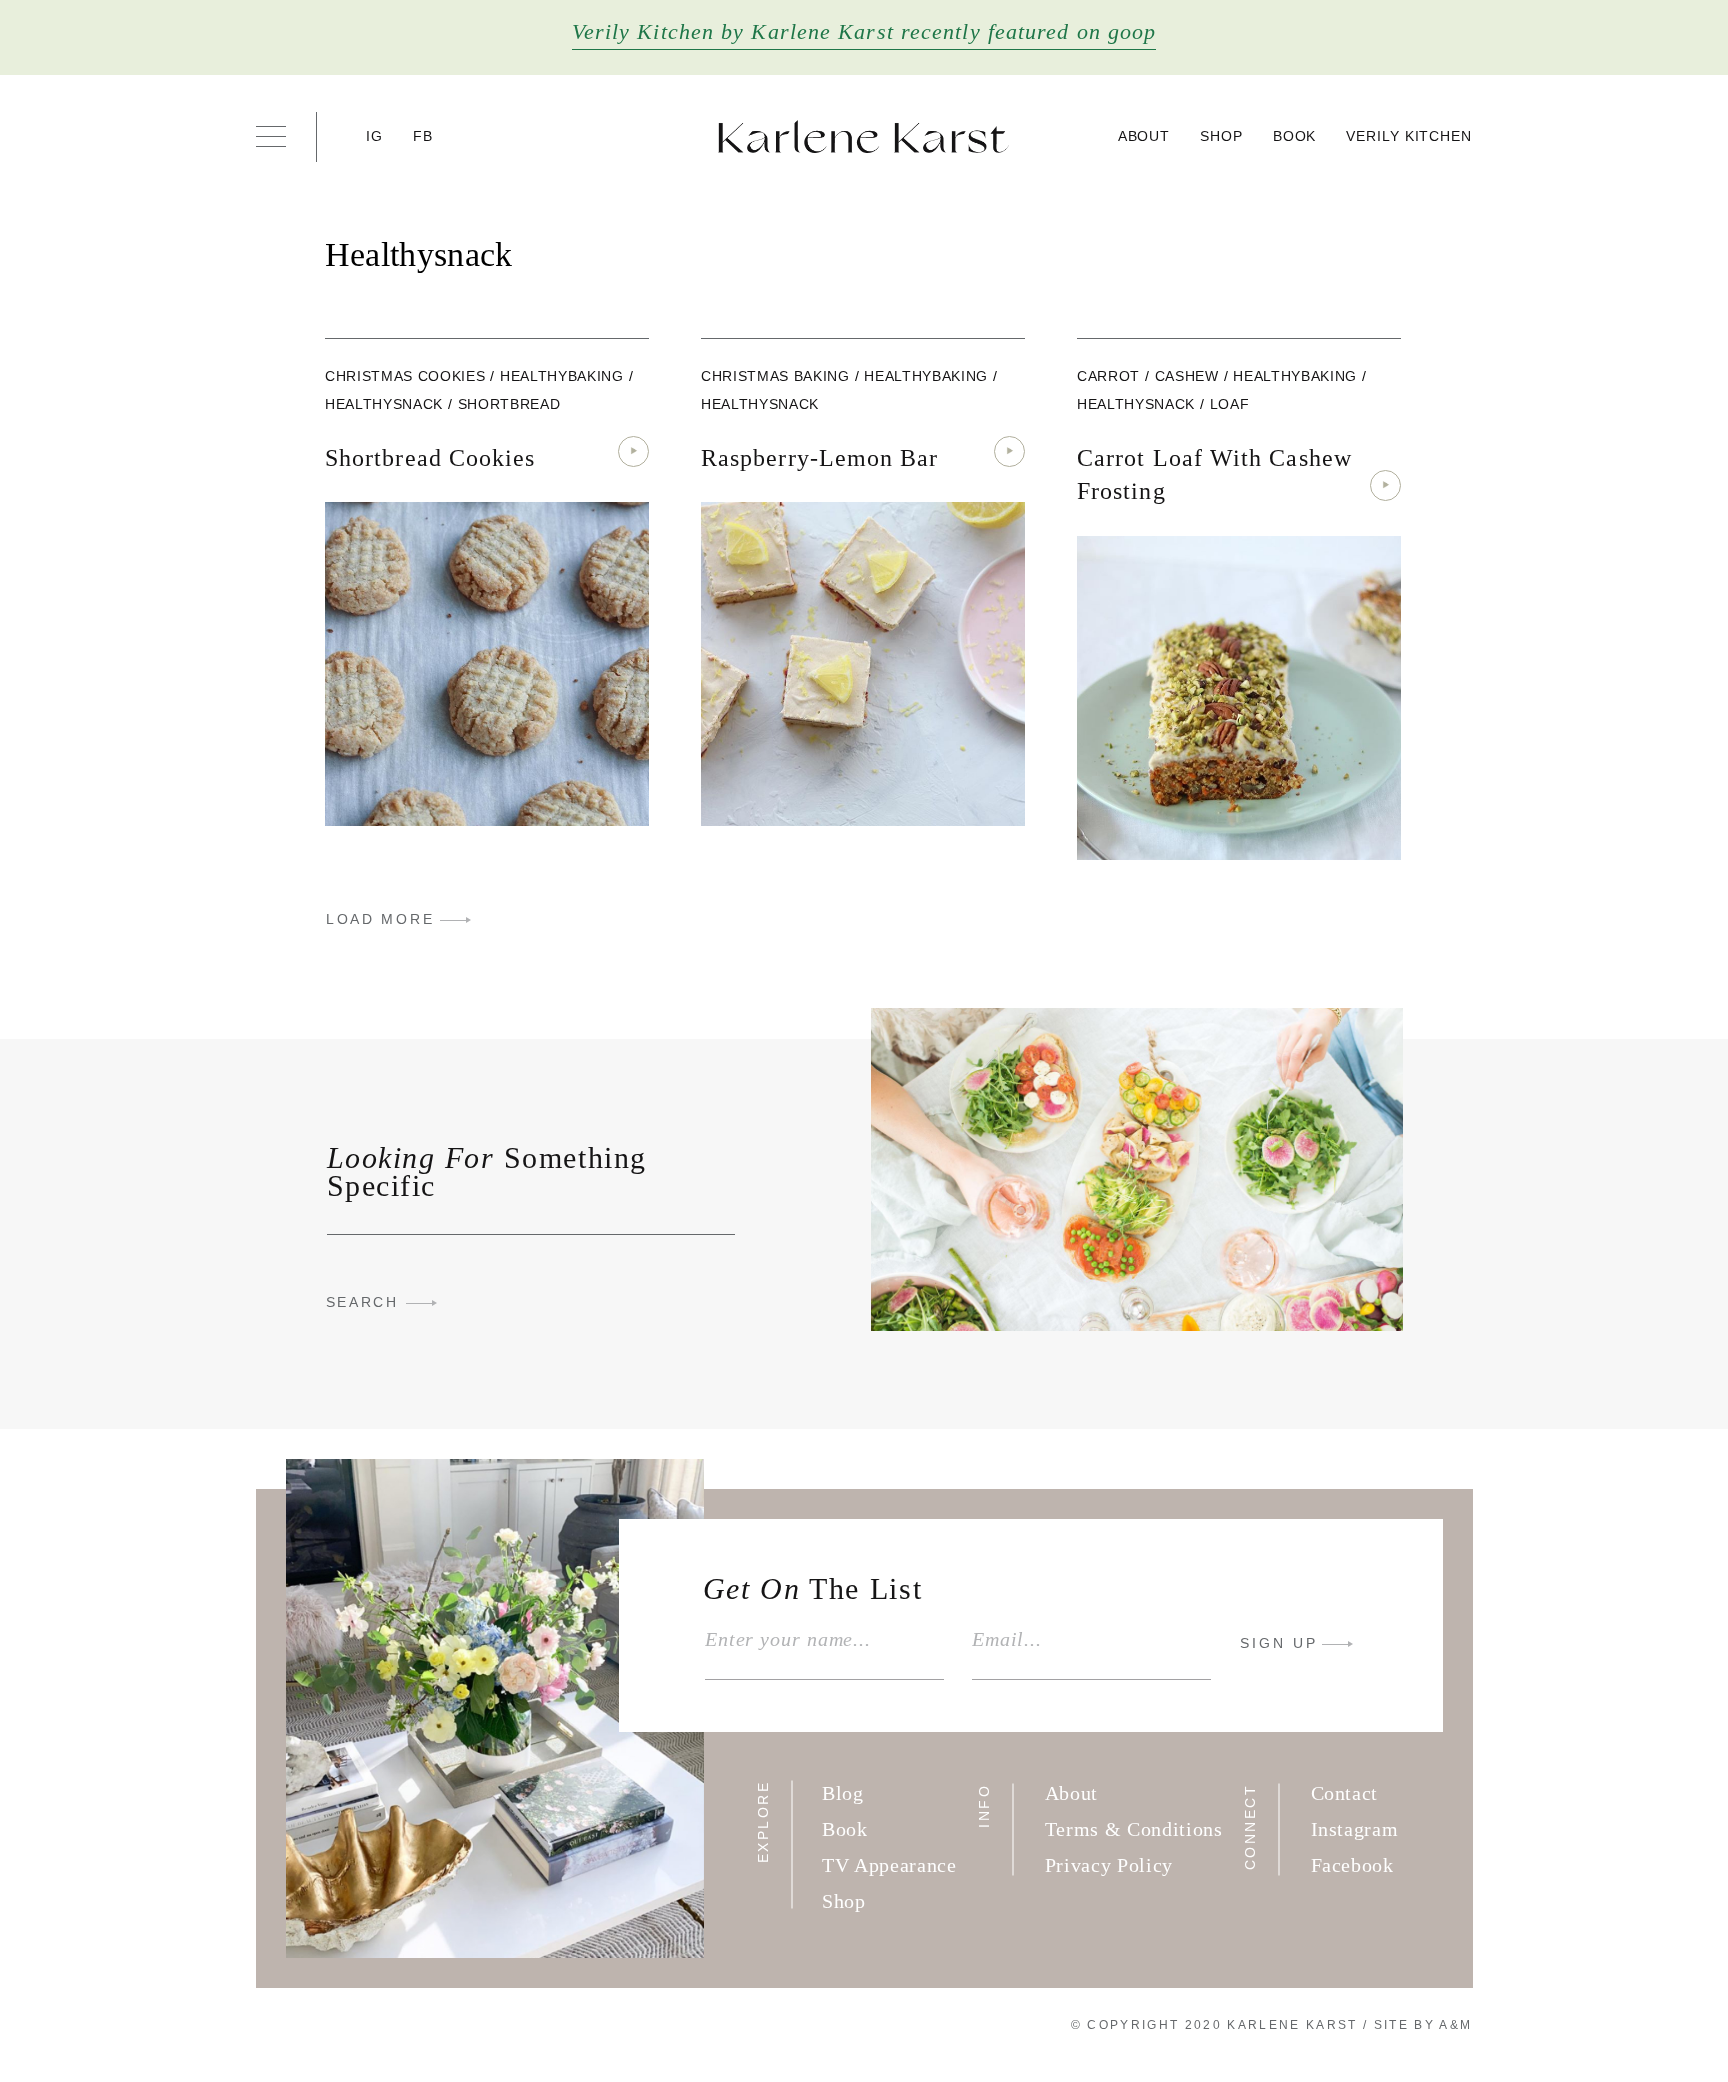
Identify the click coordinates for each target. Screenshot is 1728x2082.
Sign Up (1279, 1643)
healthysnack (384, 404)
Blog (843, 1793)
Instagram (1355, 1829)
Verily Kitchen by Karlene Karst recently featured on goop (864, 31)
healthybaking (562, 376)
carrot (1108, 376)
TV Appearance (889, 1865)
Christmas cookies (405, 376)
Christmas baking (775, 376)
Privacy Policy (1109, 1865)
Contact (1345, 1793)
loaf (1230, 404)
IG (375, 136)
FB (423, 136)
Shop (1221, 136)
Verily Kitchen (1409, 136)
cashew (1187, 376)
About (1144, 136)
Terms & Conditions (1134, 1829)
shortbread (509, 404)
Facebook (1352, 1865)
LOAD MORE (380, 919)
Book (1295, 136)
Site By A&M (1423, 2025)
